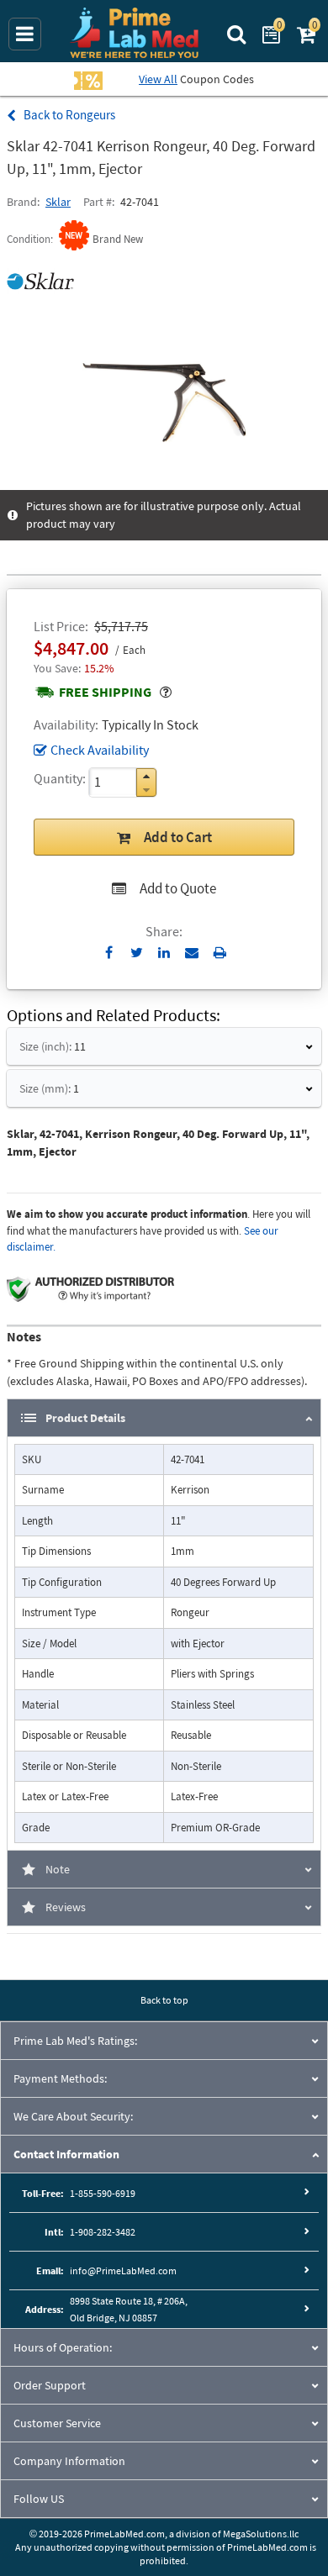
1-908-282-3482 (103, 2232)
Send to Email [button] (192, 953)
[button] (146, 776)
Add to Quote (178, 888)
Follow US (39, 2499)
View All (158, 79)
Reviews (66, 1907)
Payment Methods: (60, 2078)
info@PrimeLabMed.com (123, 2270)
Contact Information (66, 2154)
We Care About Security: (73, 2116)
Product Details (85, 1418)
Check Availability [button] (100, 750)
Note (58, 1869)
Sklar (58, 202)
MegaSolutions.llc (261, 2534)
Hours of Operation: (63, 2347)
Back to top (164, 2000)
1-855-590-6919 (103, 2193)
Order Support (50, 2385)
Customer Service (57, 2423)
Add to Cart (178, 837)
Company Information (69, 2461)
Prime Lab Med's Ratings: (75, 2041)
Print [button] (220, 952)
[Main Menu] (25, 34)
